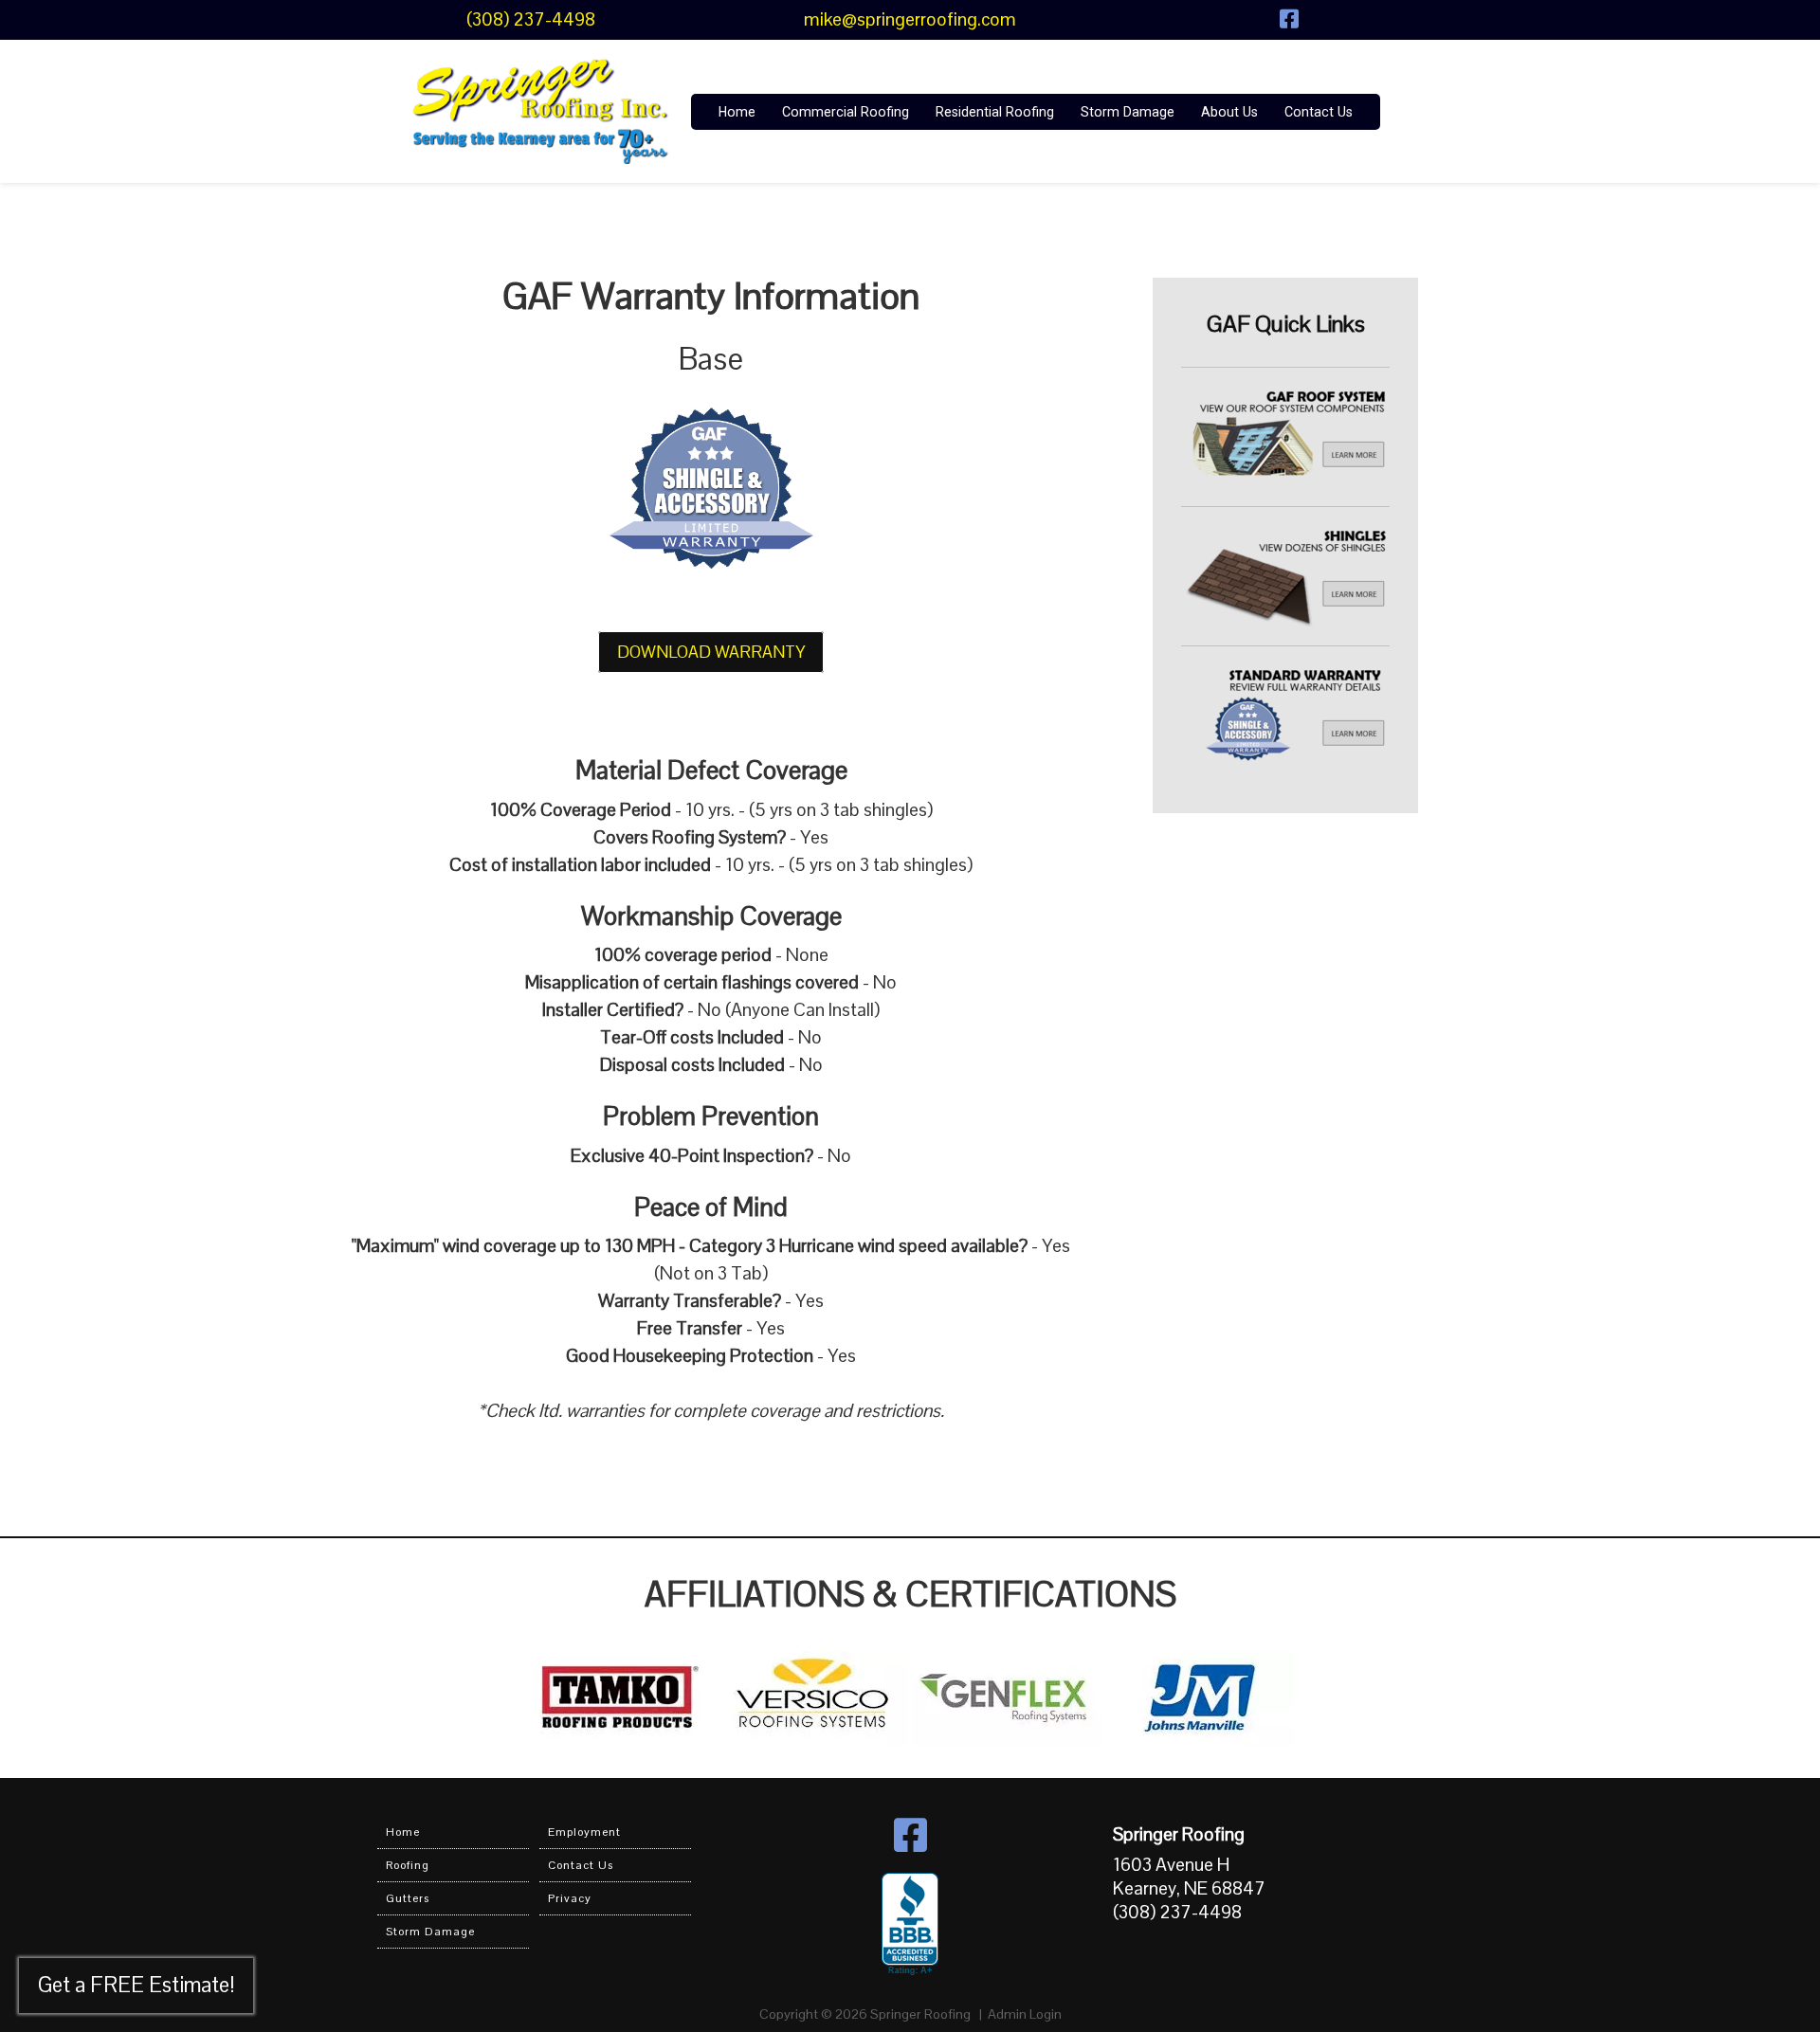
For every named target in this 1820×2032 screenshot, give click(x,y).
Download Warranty (711, 652)
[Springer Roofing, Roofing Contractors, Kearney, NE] (910, 1925)
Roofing (408, 1865)
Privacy (570, 1898)
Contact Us (1319, 112)
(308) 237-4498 (531, 19)
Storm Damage (1128, 112)
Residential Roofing (995, 112)
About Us (1229, 112)
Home (737, 112)
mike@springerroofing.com (910, 19)
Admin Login (1025, 2014)
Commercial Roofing (846, 112)
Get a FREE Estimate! (136, 1985)
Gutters (408, 1898)
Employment (584, 1832)
